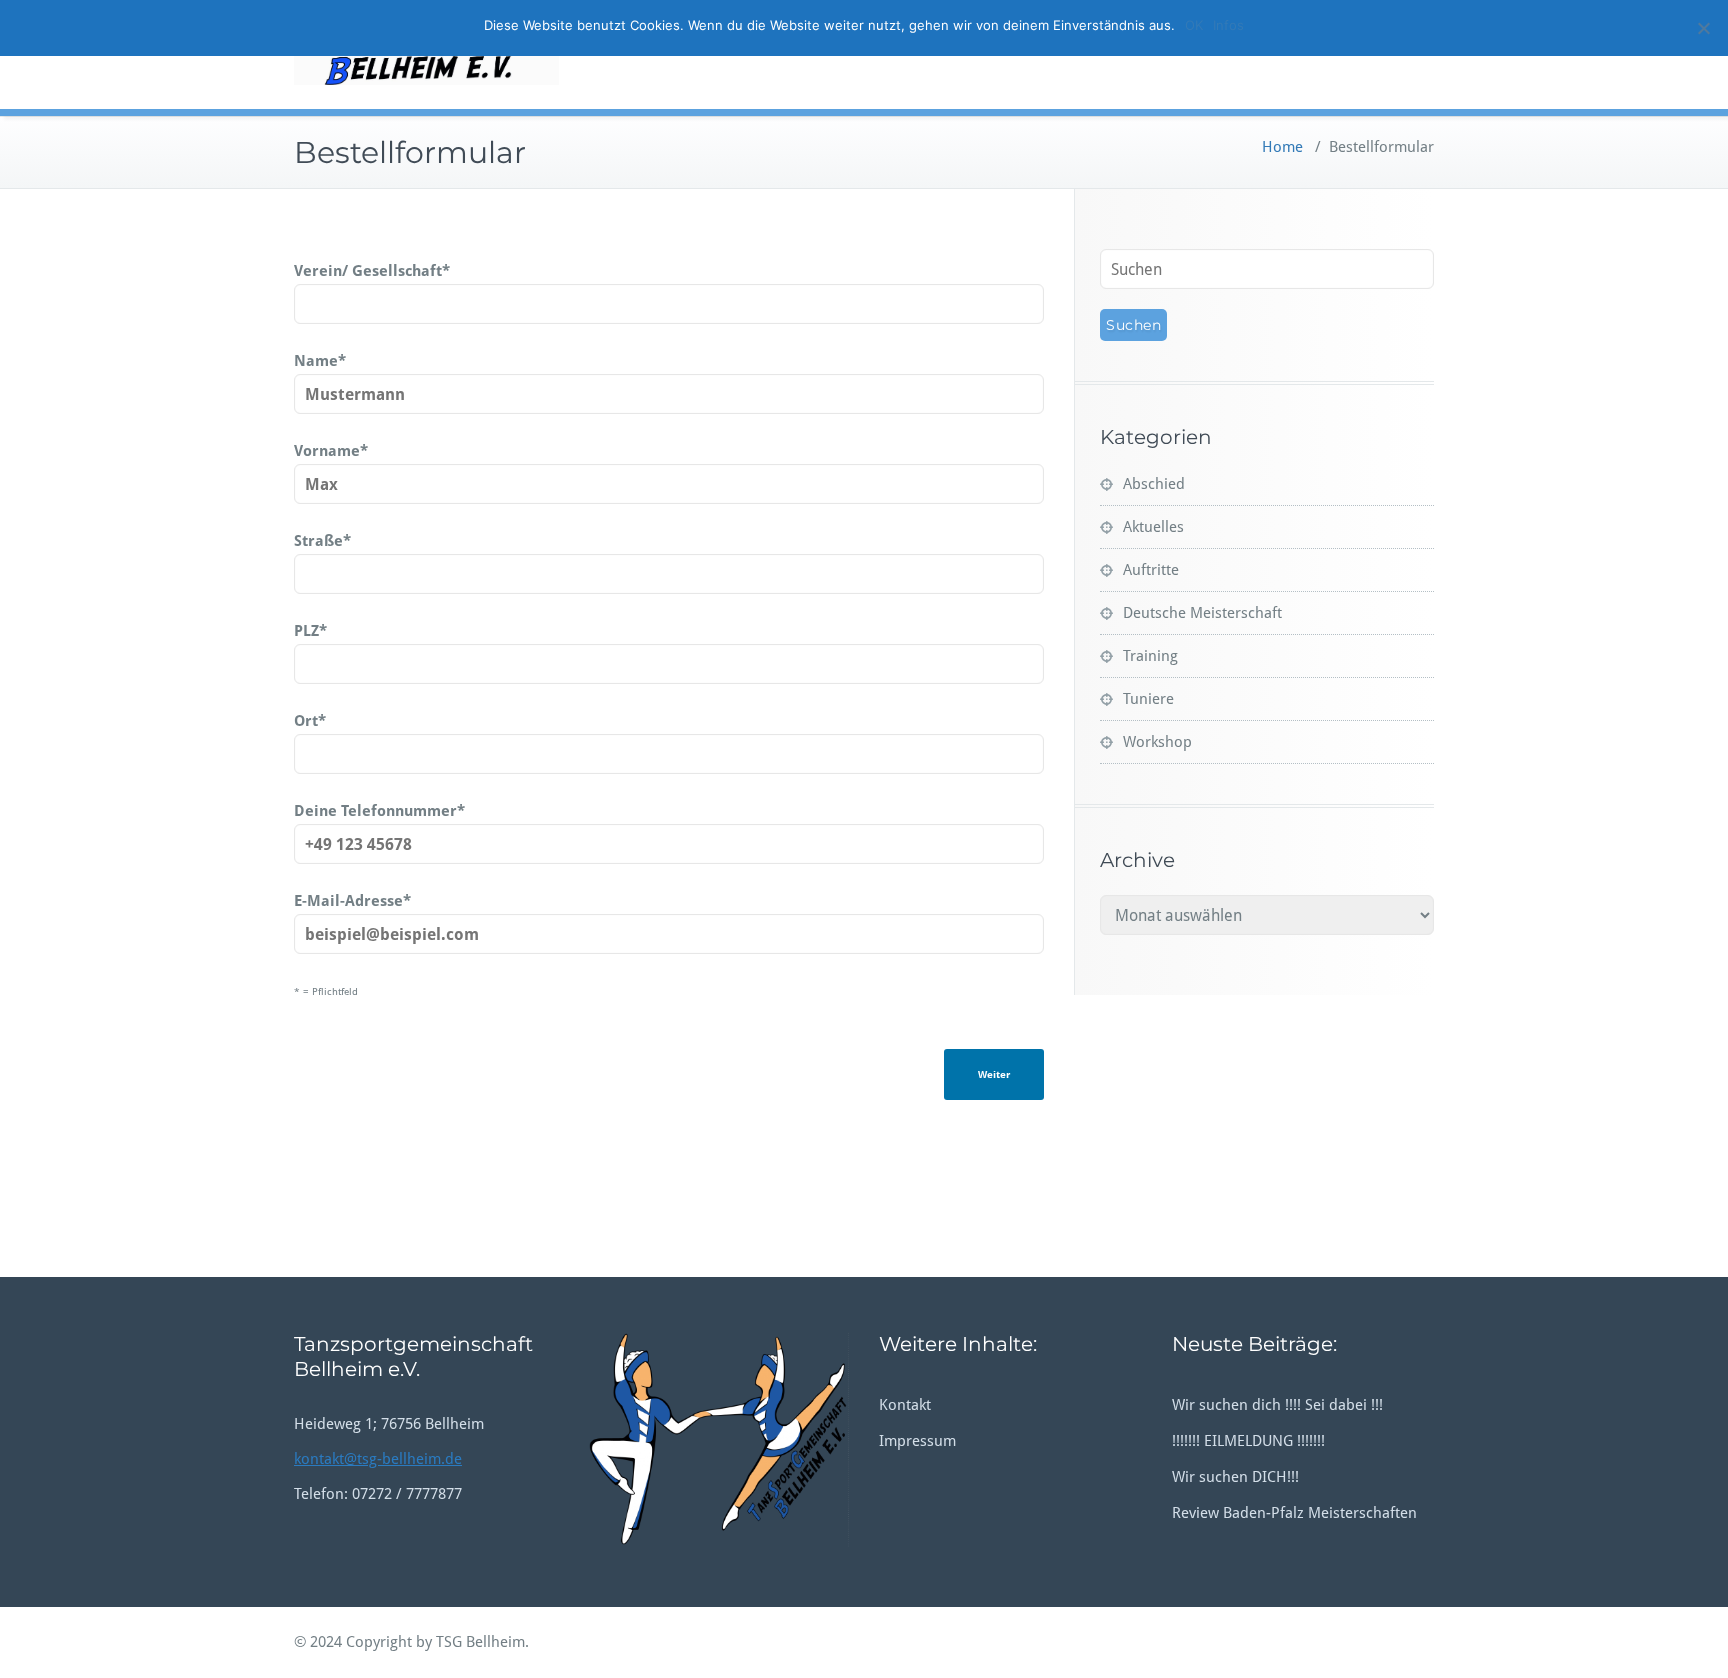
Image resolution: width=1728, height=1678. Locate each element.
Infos (1228, 25)
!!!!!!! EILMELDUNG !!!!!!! (1248, 1441)
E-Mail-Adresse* (352, 901)
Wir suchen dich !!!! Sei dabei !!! (1277, 1405)
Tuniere (1148, 699)
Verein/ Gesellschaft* (372, 271)
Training (1150, 656)
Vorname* (331, 451)
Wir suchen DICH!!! (1235, 1477)
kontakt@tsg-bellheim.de (378, 1459)
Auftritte (1151, 570)
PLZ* (310, 631)
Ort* (310, 721)
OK (1194, 25)
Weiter (994, 1074)
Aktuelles (1153, 527)
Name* (320, 361)
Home (1282, 147)
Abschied (1154, 484)
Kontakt (905, 1405)
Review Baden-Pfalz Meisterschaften (1294, 1513)
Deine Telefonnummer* (379, 811)
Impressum (917, 1441)
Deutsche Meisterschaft (1202, 613)
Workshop (1157, 742)
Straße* (322, 541)
